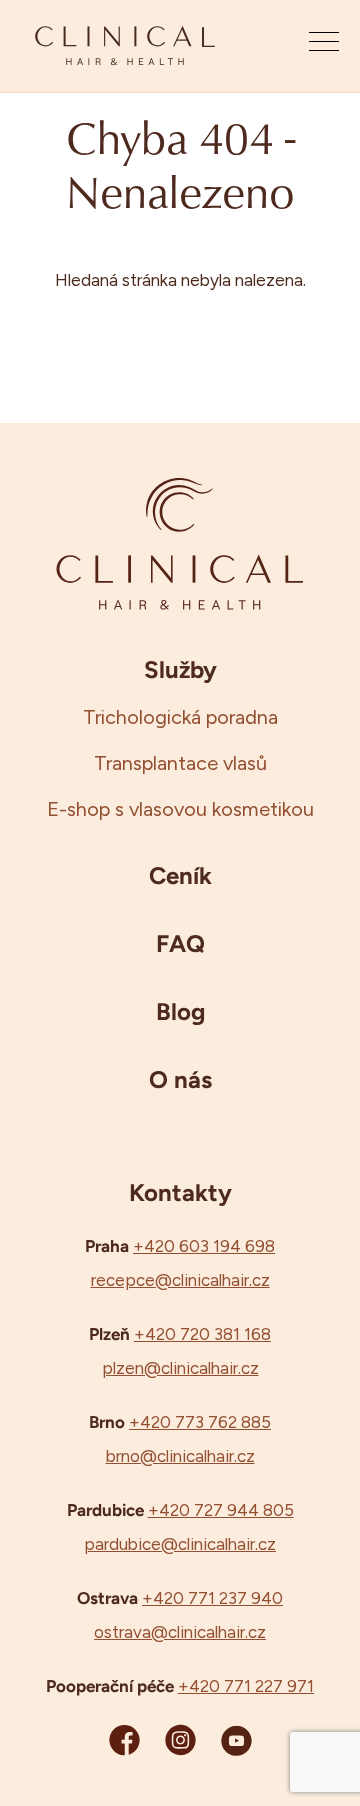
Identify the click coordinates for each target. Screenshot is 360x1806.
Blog (180, 1011)
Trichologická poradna (180, 717)
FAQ (180, 943)
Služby (180, 669)
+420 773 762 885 (200, 1422)
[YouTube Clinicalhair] (236, 1739)
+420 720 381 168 (202, 1334)
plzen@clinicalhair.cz (180, 1368)
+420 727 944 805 (221, 1510)
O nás (180, 1079)
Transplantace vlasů (180, 763)
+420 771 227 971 (246, 1686)
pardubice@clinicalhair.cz (180, 1544)
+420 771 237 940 (212, 1598)
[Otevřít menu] (324, 46)
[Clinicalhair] (125, 46)
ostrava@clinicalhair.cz (180, 1632)
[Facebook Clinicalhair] (124, 1739)
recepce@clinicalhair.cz (180, 1280)
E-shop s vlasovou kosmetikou (180, 809)
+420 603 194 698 (204, 1246)
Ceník (180, 875)
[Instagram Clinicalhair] (180, 1739)
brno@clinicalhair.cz (180, 1456)
